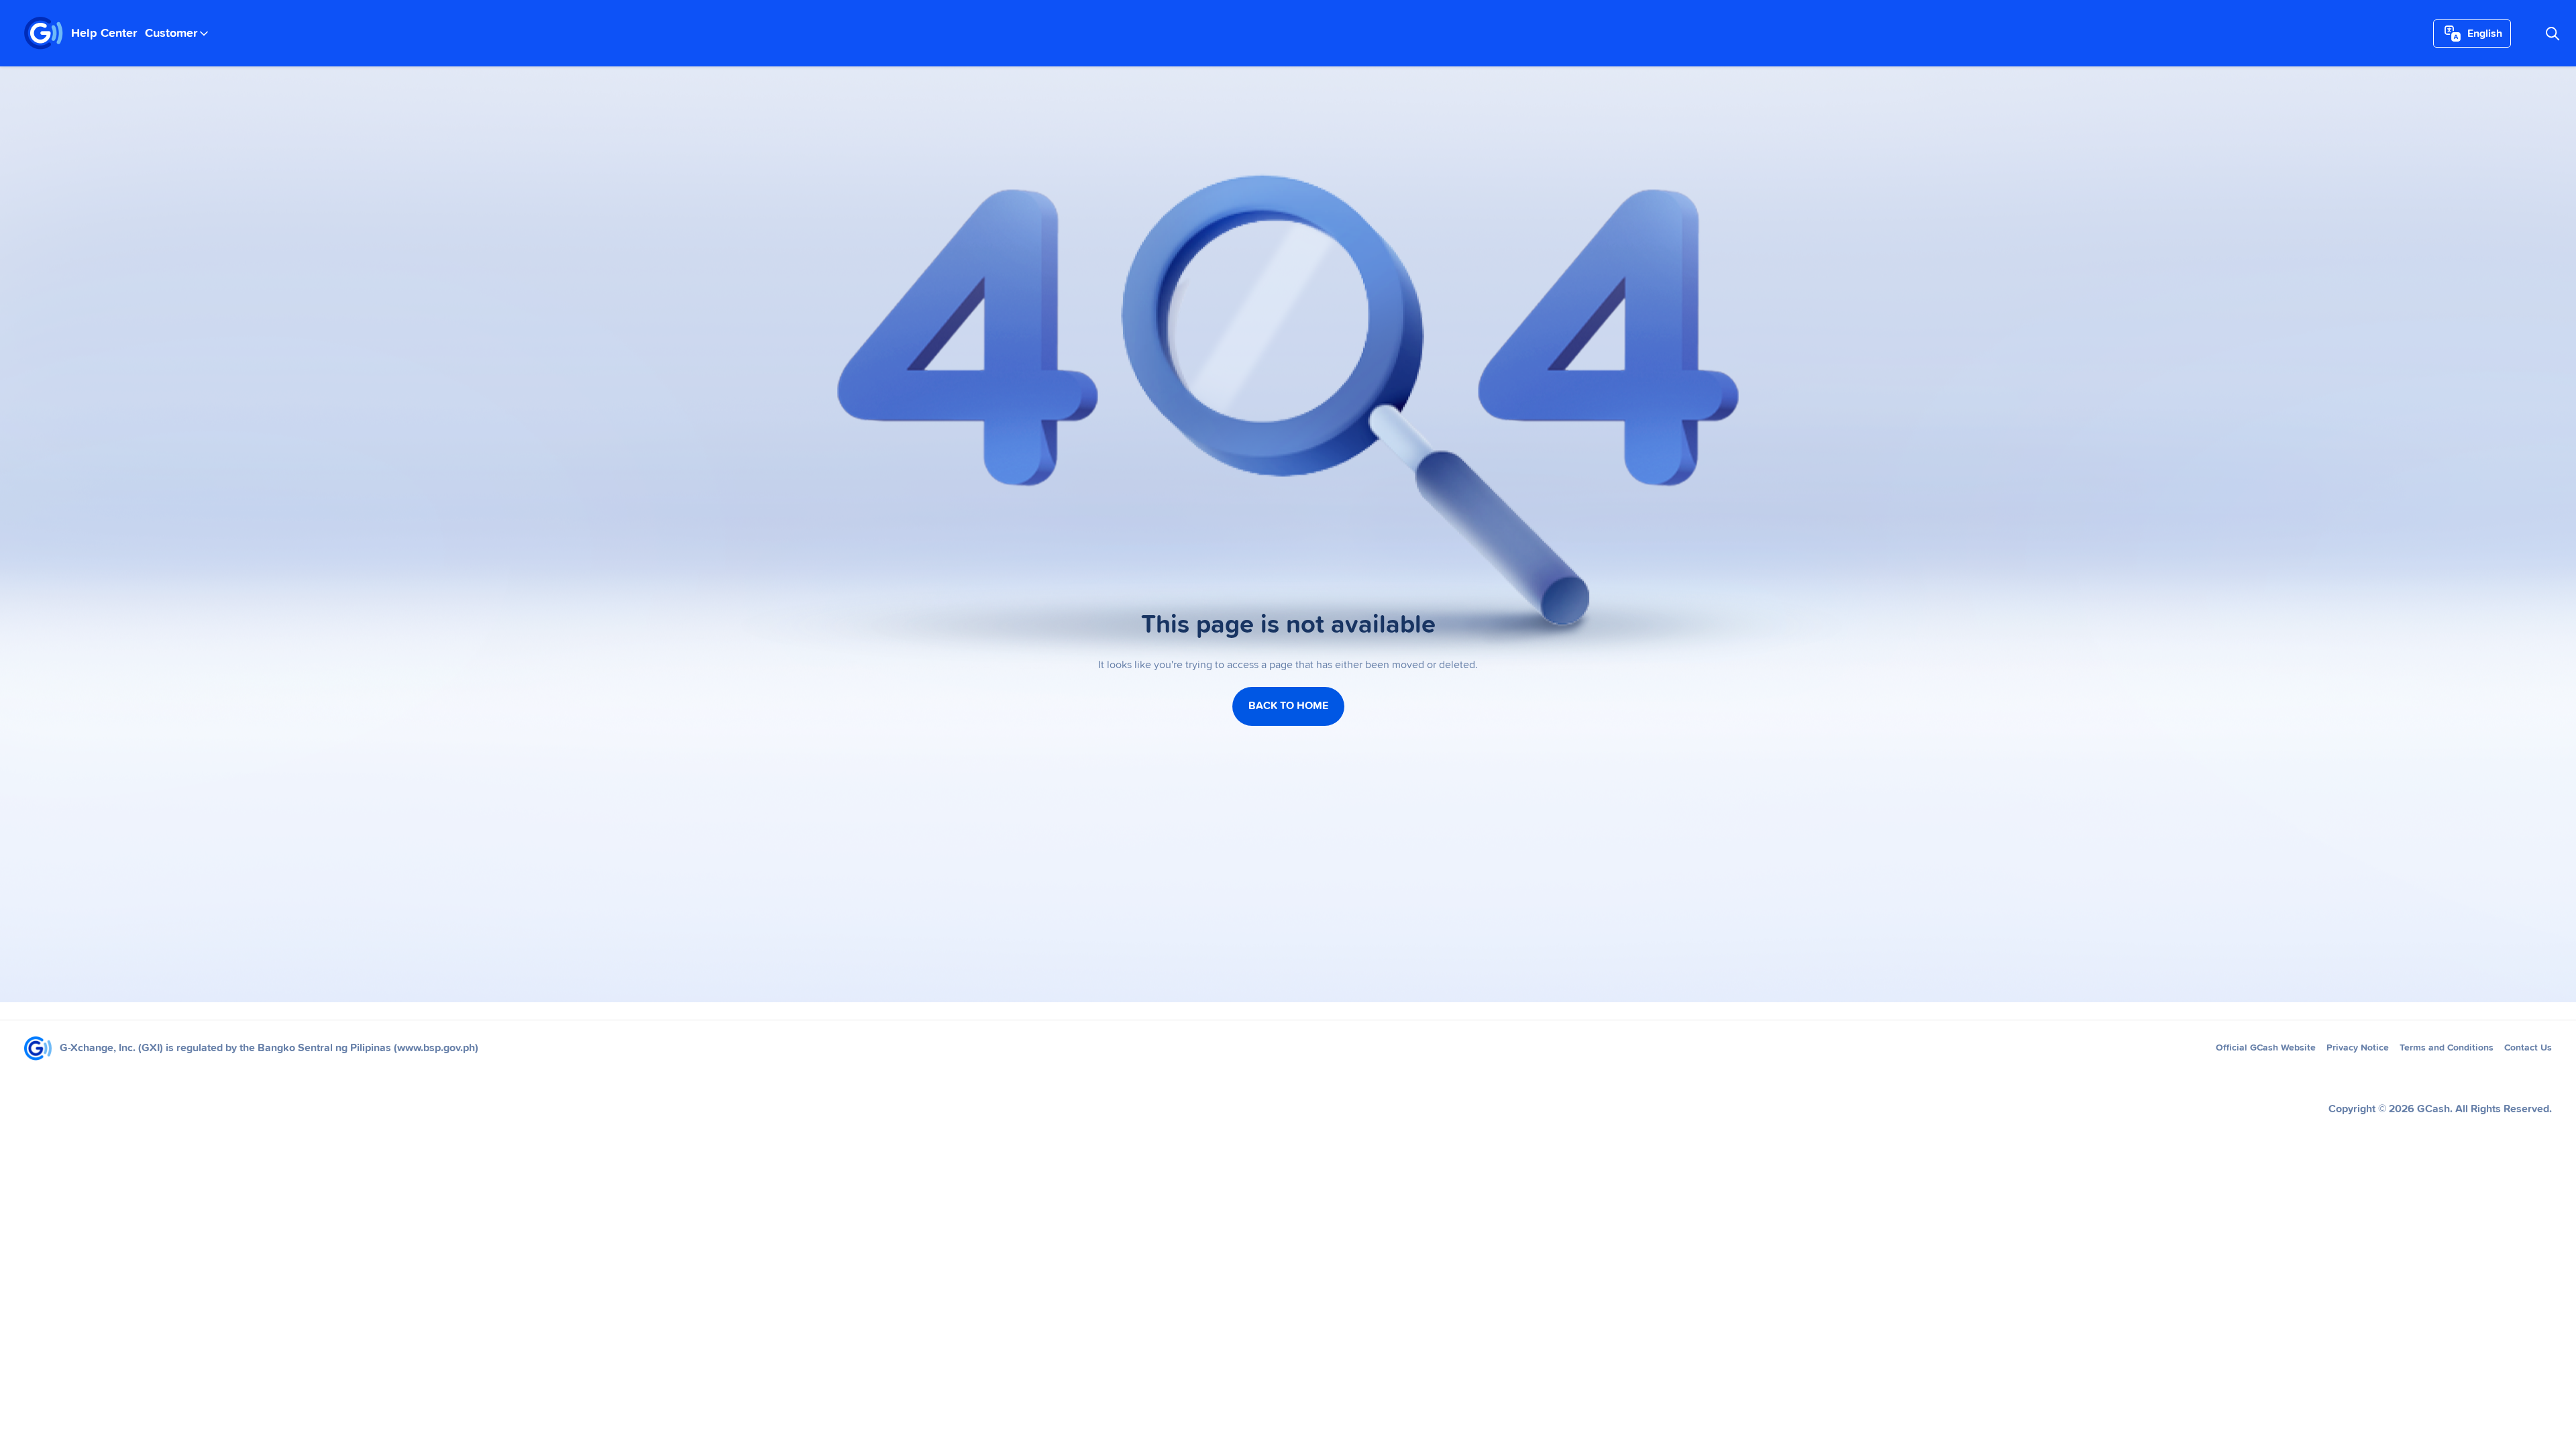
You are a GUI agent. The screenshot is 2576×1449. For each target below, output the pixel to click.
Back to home (1288, 706)
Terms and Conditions (2447, 1048)
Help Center (104, 34)
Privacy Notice (2358, 1048)
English (2485, 34)
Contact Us (2528, 1048)
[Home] (44, 34)
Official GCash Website (2266, 1048)
